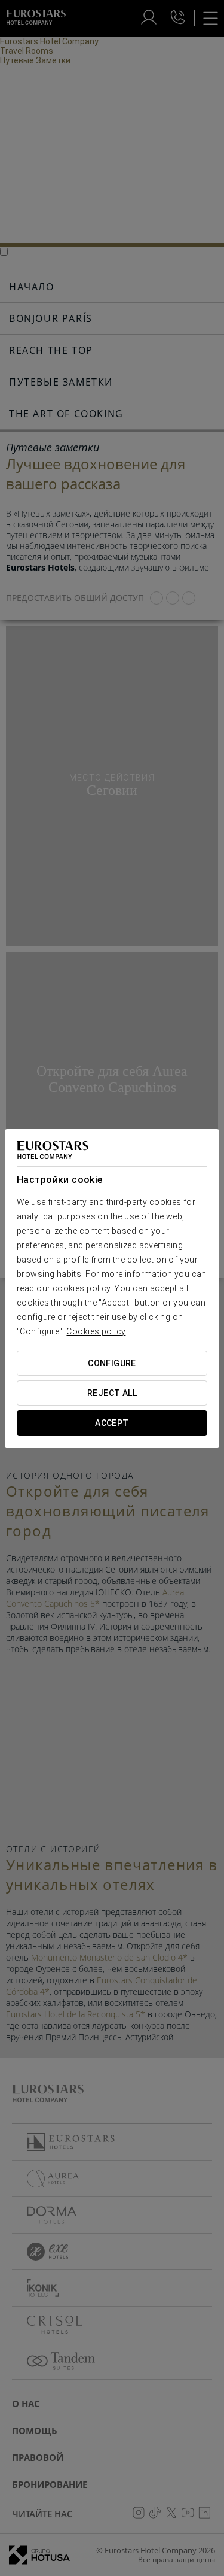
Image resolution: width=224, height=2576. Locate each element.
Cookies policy (96, 1331)
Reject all (112, 1393)
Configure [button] (112, 1363)
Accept (112, 1423)
